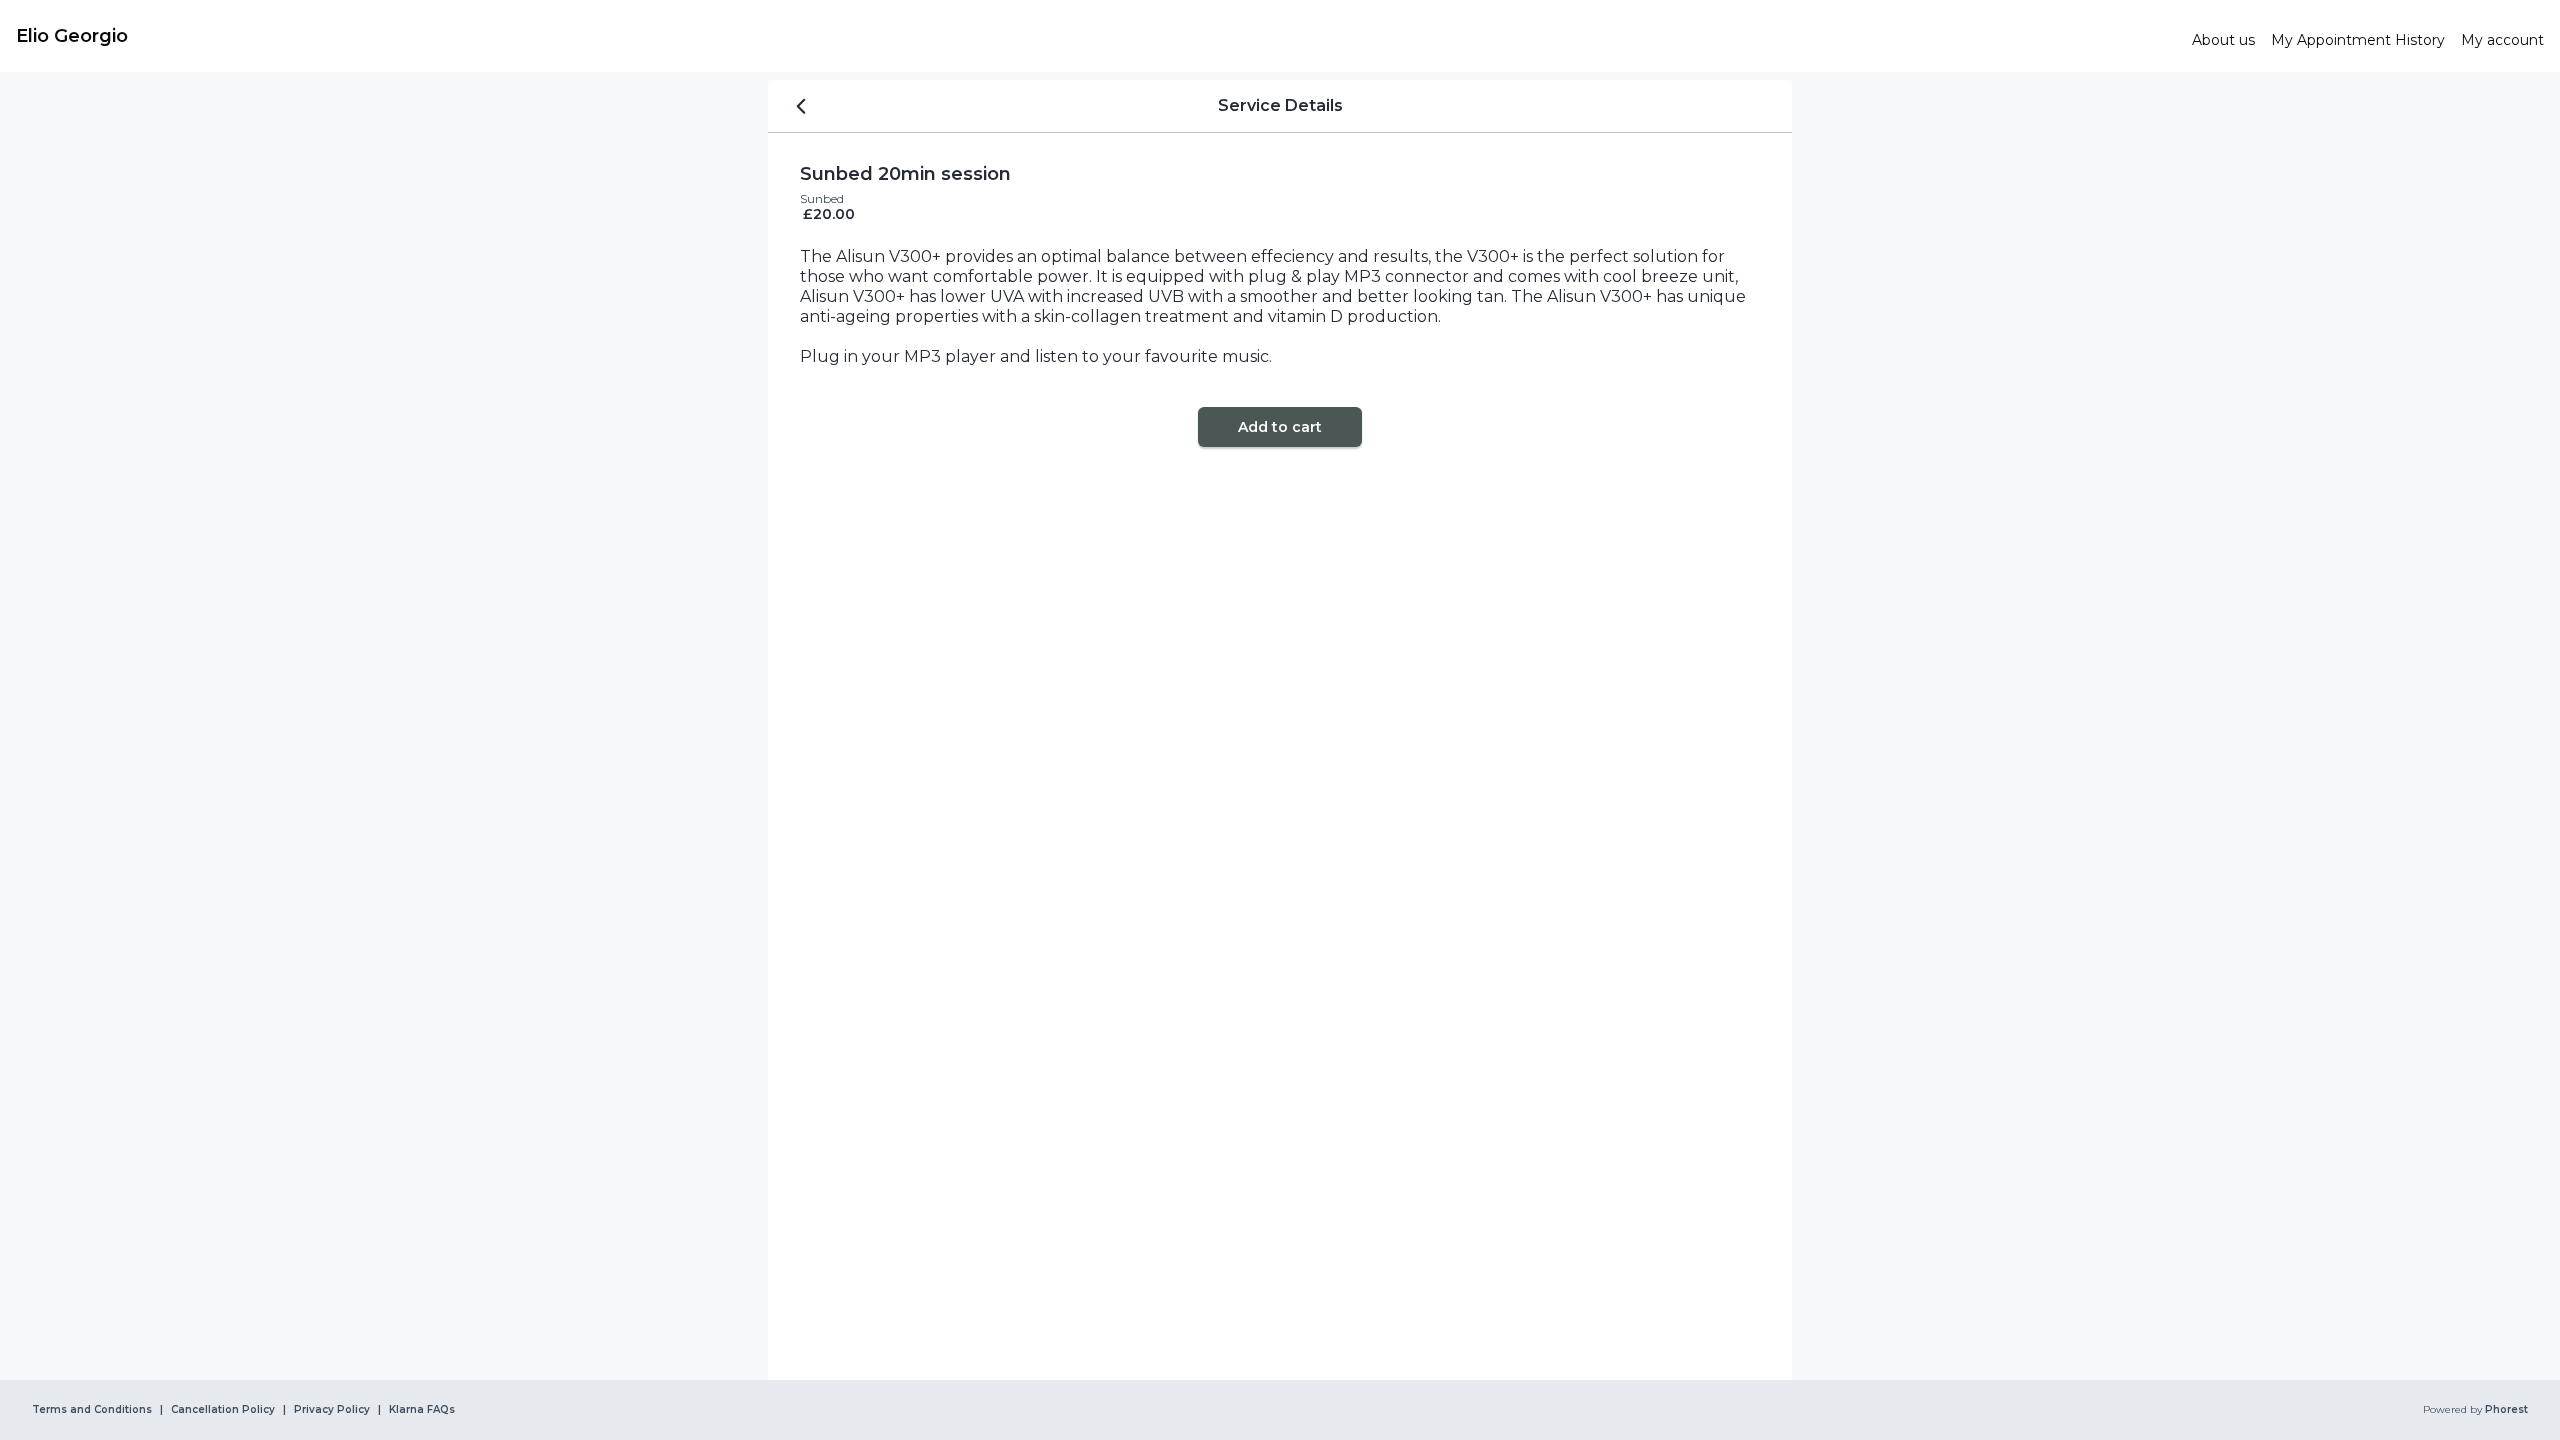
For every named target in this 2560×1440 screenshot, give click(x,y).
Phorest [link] (2506, 1410)
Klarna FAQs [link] (422, 1410)
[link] (1096, 36)
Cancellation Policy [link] (223, 1410)
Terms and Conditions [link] (92, 1410)
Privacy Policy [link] (332, 1410)
